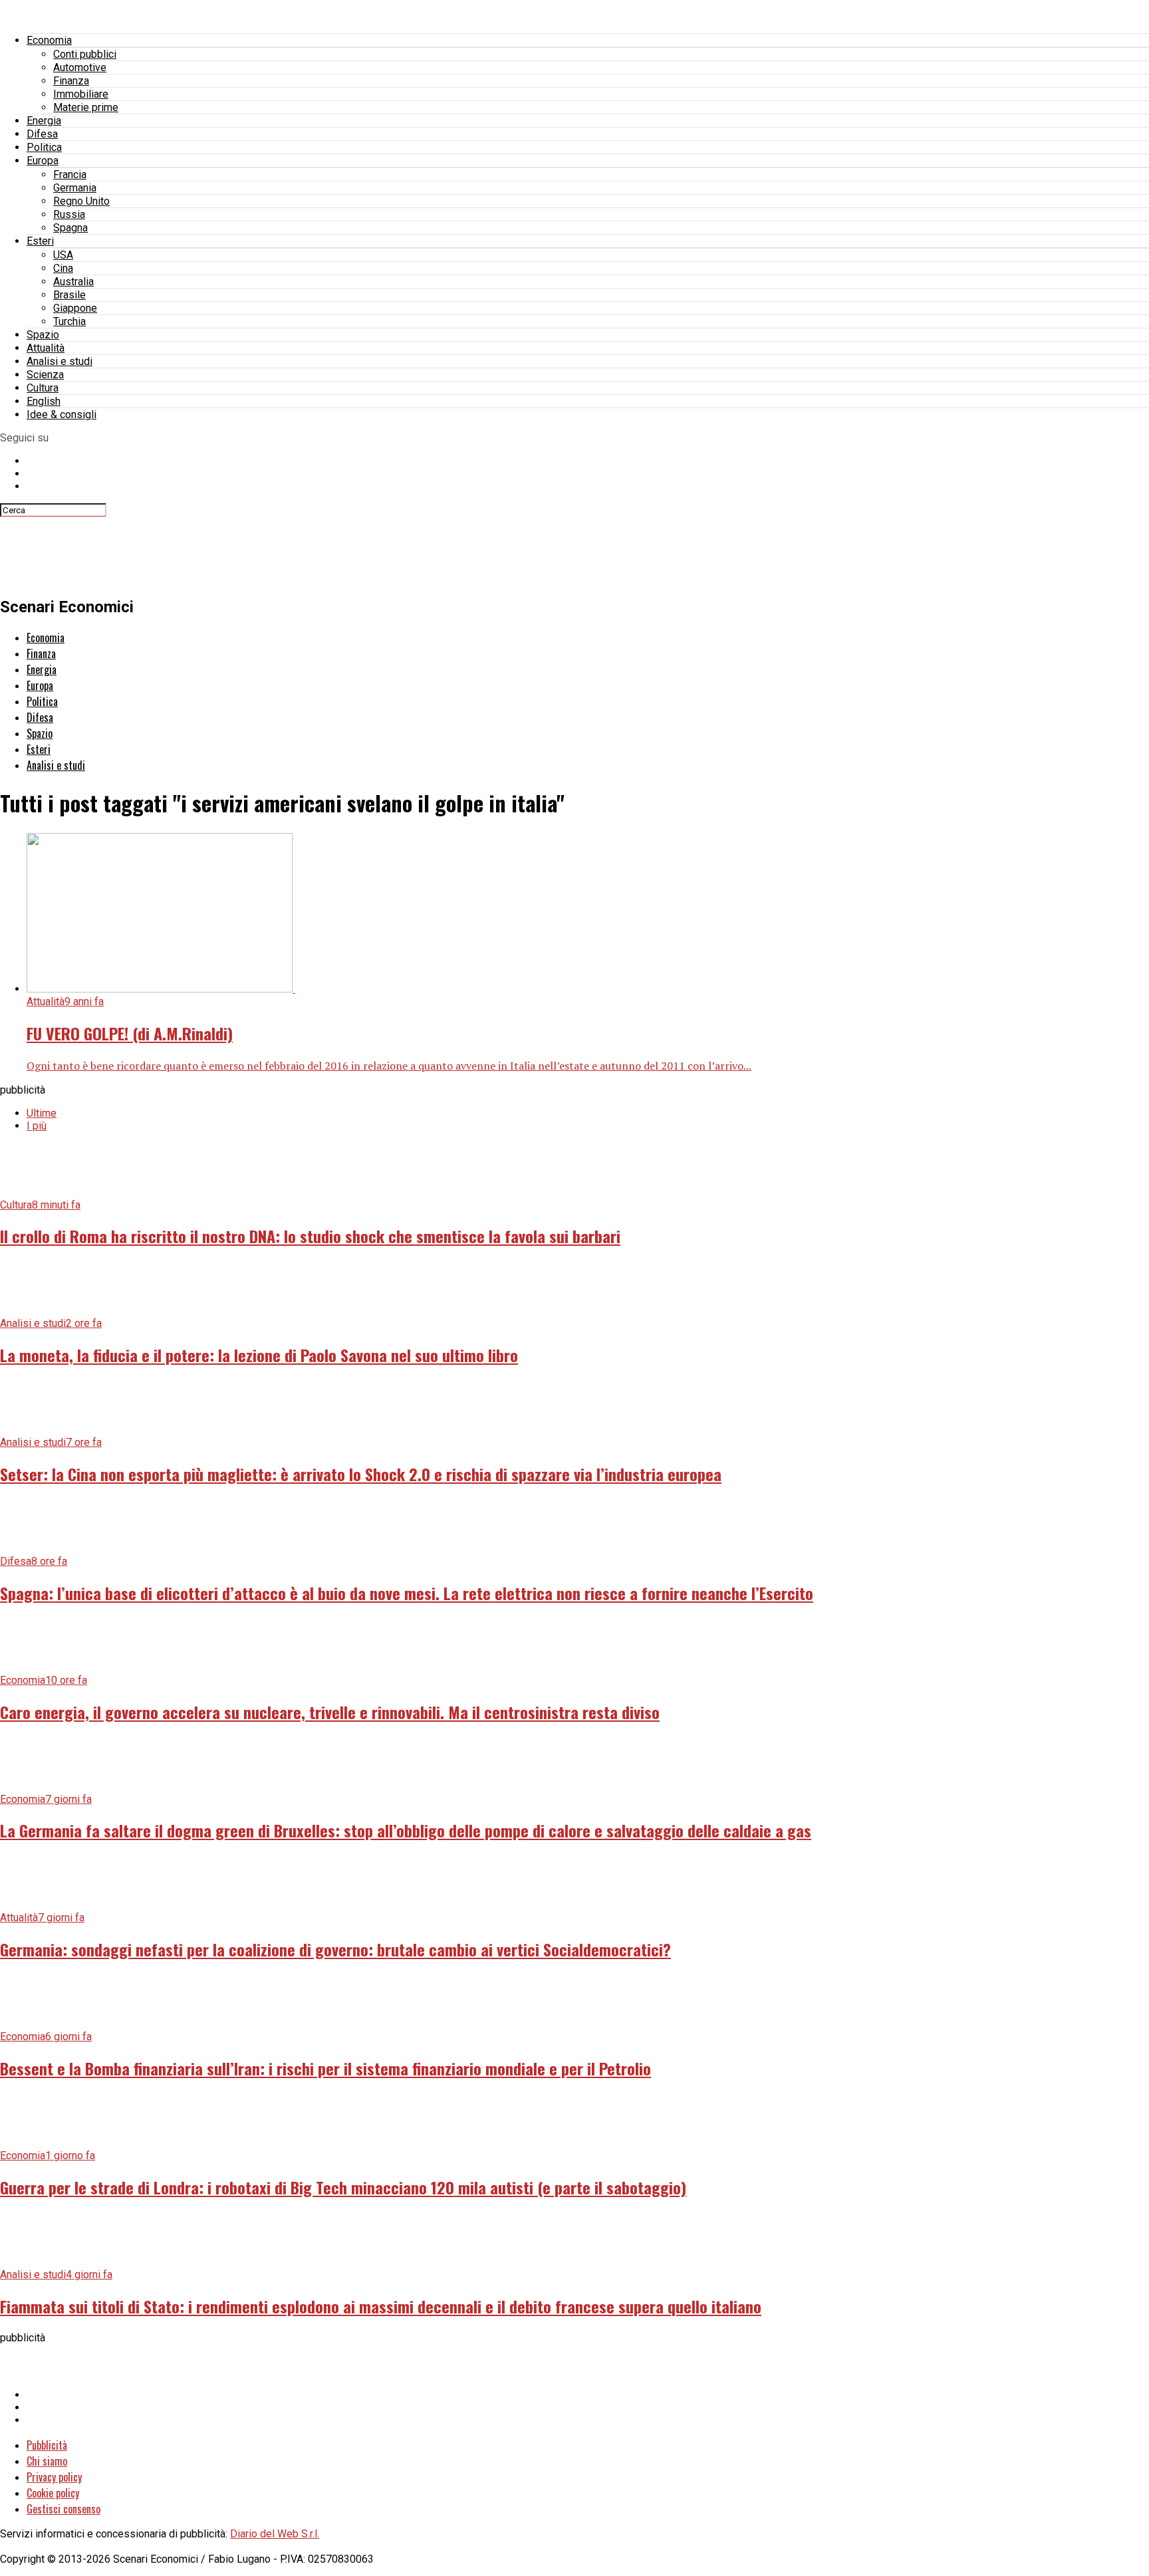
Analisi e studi (60, 361)
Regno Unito (81, 201)
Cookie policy (53, 2493)
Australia (73, 282)
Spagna (70, 228)
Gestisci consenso (64, 2509)
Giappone (75, 308)
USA (63, 255)
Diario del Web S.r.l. (275, 2534)
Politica (44, 147)
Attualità (46, 348)
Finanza (71, 81)
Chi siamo (47, 2461)
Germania (75, 188)
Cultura (43, 388)
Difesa (42, 134)
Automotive (80, 67)
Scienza (45, 375)
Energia (44, 121)
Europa (43, 161)
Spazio (43, 335)
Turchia (69, 321)
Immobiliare (81, 94)
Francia (70, 175)
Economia (49, 40)
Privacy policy (54, 2477)
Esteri (40, 241)
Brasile (69, 295)
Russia (69, 214)
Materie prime (86, 107)
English (44, 401)
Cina (63, 268)
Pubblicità (47, 2445)
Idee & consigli (62, 414)
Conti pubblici (85, 54)
